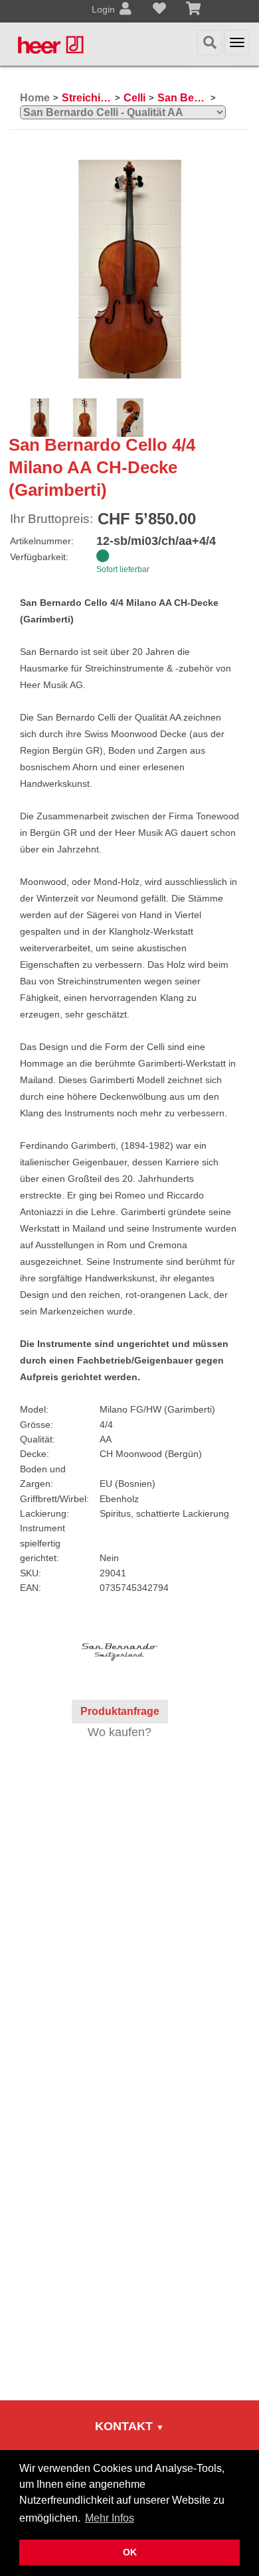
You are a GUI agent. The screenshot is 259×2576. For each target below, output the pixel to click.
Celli (134, 98)
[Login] (126, 10)
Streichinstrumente (87, 98)
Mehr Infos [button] (110, 2518)
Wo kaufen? (120, 1732)
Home (35, 98)
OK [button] (130, 2552)
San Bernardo (182, 98)
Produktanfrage (120, 1711)
